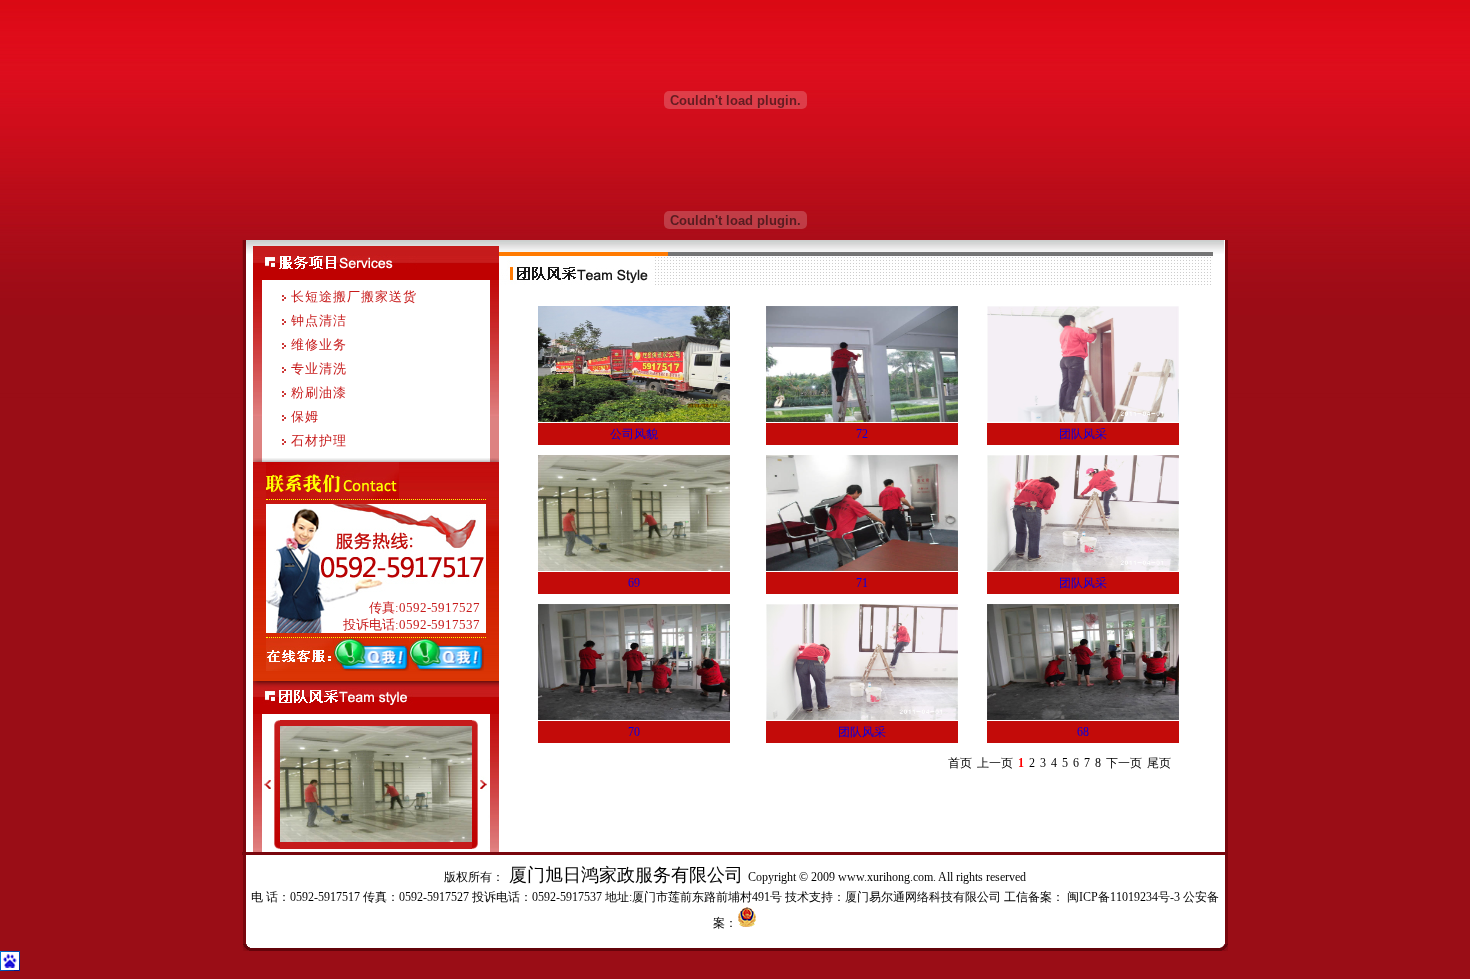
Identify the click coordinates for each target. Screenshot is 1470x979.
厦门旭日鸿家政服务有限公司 (626, 875)
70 (634, 732)
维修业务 (319, 344)
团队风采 (1083, 434)
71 (862, 583)
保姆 (305, 416)
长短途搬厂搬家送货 (354, 296)
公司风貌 (634, 434)
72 (862, 434)
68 (1083, 732)
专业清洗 (319, 368)
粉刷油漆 (319, 392)
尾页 (1159, 763)
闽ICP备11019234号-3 (1122, 897)
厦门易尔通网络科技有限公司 (923, 897)
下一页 (1124, 763)
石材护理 (319, 440)
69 (634, 583)
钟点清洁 (319, 320)
